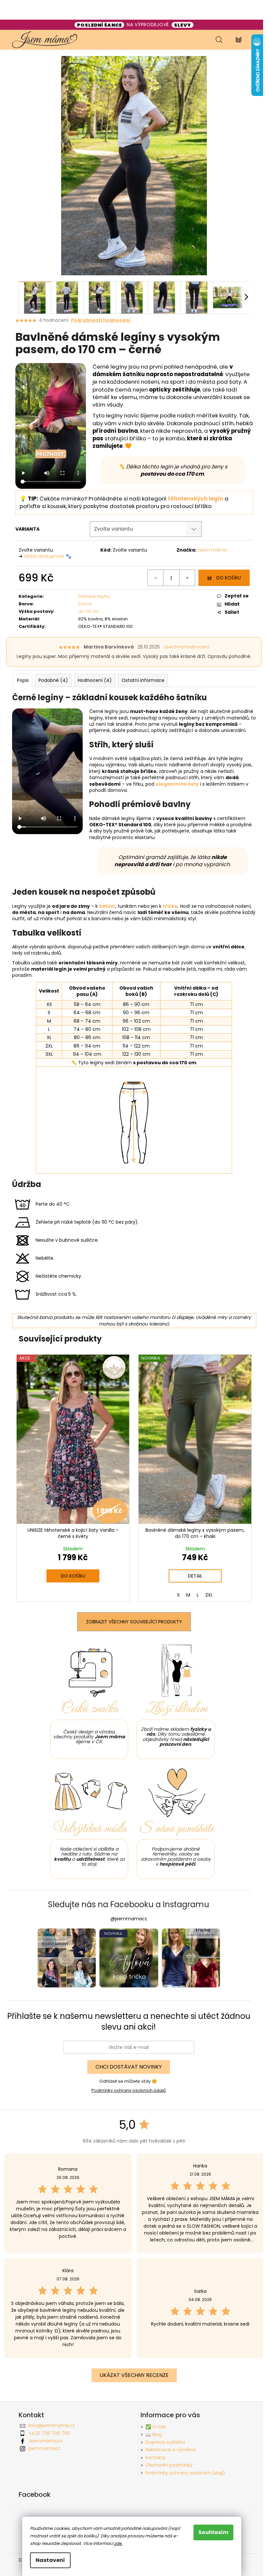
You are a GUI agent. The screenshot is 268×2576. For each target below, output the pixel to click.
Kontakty (156, 2457)
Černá (85, 604)
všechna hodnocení (187, 647)
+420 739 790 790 (49, 2433)
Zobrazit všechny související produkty (134, 1622)
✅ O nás (156, 2427)
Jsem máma (212, 550)
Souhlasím (213, 2532)
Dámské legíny (94, 596)
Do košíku (229, 578)
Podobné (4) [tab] (53, 680)
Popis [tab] (23, 680)
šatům (107, 906)
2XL (209, 1595)
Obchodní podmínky (169, 2465)
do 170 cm (89, 611)
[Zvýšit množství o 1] (187, 578)
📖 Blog (154, 2435)
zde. (118, 2543)
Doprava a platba (165, 2442)
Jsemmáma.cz (46, 2441)
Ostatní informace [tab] (143, 680)
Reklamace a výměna (170, 2450)
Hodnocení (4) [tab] (95, 680)
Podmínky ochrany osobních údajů (129, 2090)
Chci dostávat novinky (129, 2067)
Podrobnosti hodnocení (101, 320)
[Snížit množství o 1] (156, 578)
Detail (195, 1576)
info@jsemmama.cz (52, 2425)
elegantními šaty (177, 784)
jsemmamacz (44, 2448)
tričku (170, 906)
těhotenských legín (195, 499)
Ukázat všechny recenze (134, 2375)
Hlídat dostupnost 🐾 (48, 556)
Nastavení (50, 2560)
